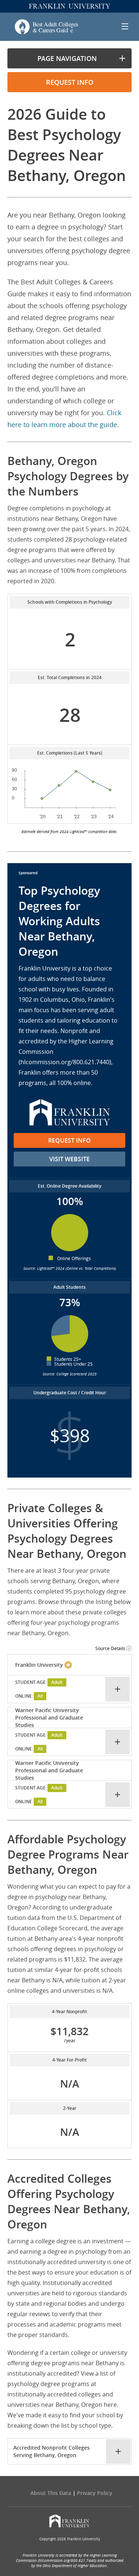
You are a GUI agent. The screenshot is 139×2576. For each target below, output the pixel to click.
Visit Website (69, 1159)
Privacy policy (95, 2493)
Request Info (69, 1140)
